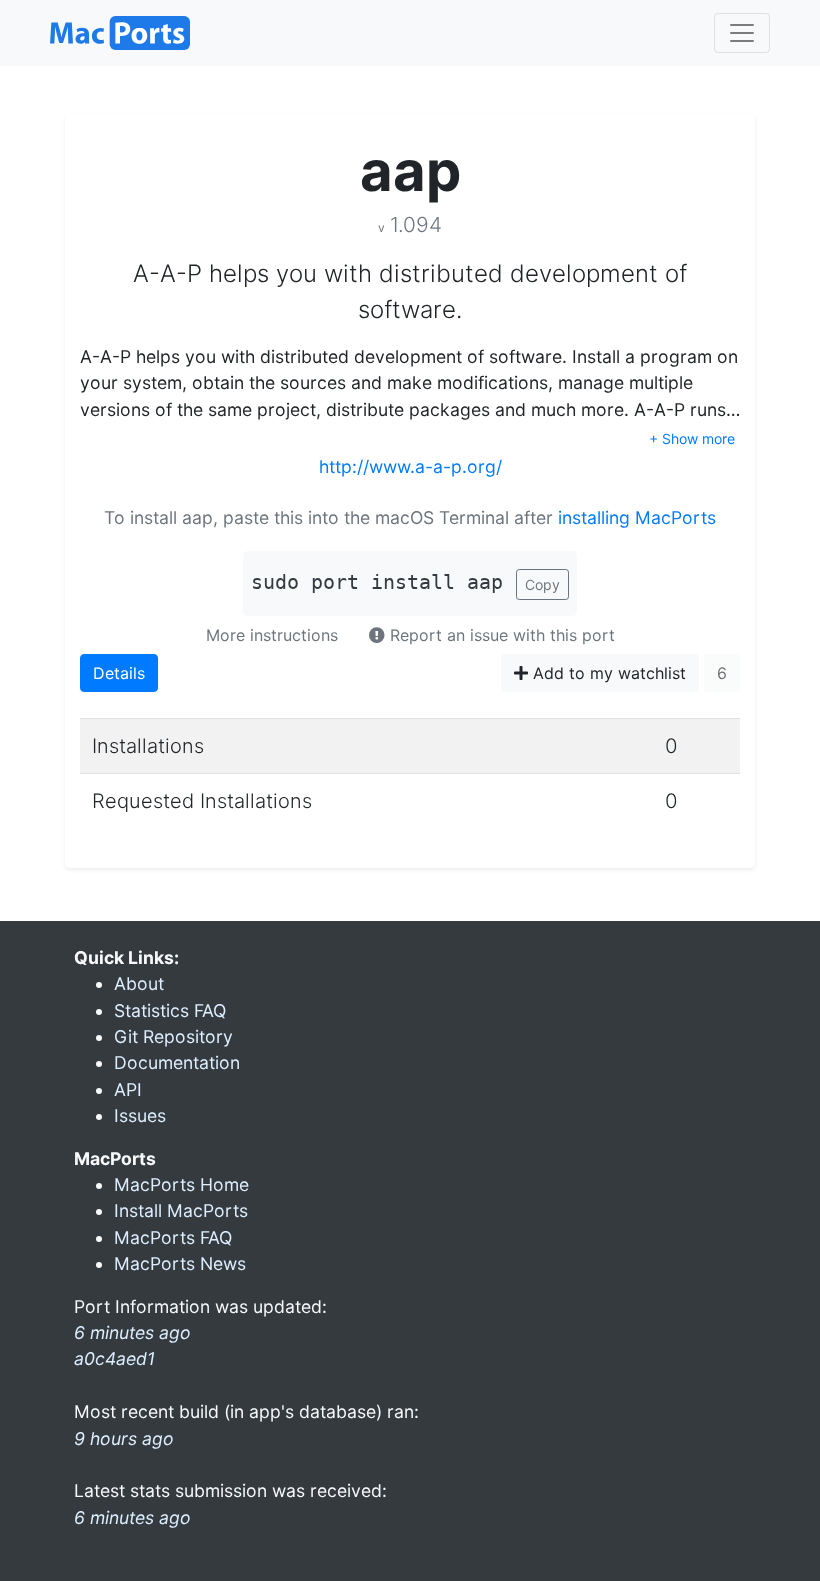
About (139, 983)
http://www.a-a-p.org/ (410, 466)
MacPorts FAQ (173, 1237)
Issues (140, 1115)
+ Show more (692, 438)
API (128, 1089)
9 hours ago (124, 1438)
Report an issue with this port (500, 635)
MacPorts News (180, 1263)
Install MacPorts (181, 1210)
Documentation (177, 1062)
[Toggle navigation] (742, 33)
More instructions (272, 635)
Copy (542, 584)
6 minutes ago (132, 1517)
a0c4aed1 (114, 1358)
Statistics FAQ (170, 1010)
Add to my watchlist (607, 673)
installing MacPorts (637, 517)
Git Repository (173, 1036)
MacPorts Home (181, 1184)
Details (119, 673)
